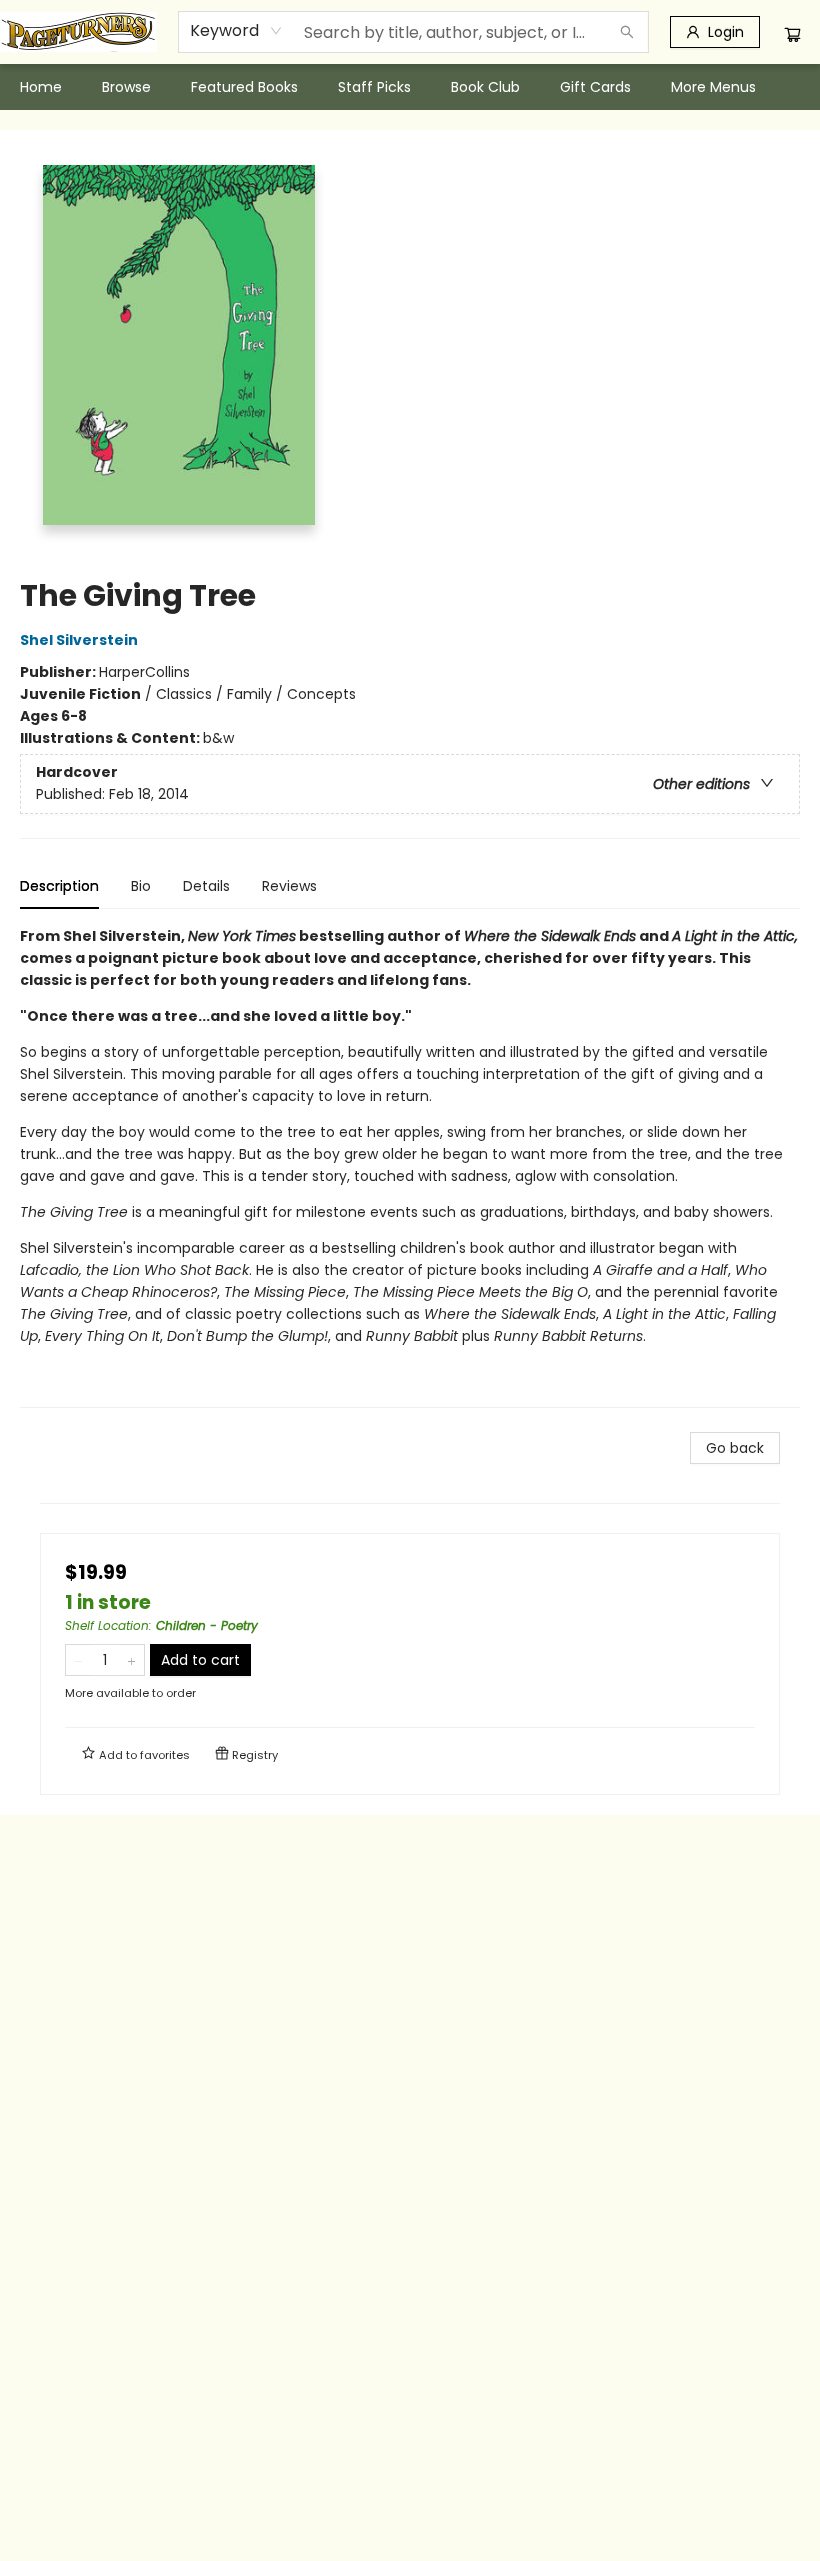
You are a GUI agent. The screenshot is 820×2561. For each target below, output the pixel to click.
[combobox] (236, 31)
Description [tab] (59, 886)
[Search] (627, 32)
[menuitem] (41, 87)
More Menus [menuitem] (713, 87)
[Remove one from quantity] (78, 1660)
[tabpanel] (410, 1166)
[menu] (410, 87)
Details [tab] (206, 886)
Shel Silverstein (79, 640)
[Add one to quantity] (131, 1660)
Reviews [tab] (289, 886)
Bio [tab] (141, 886)
